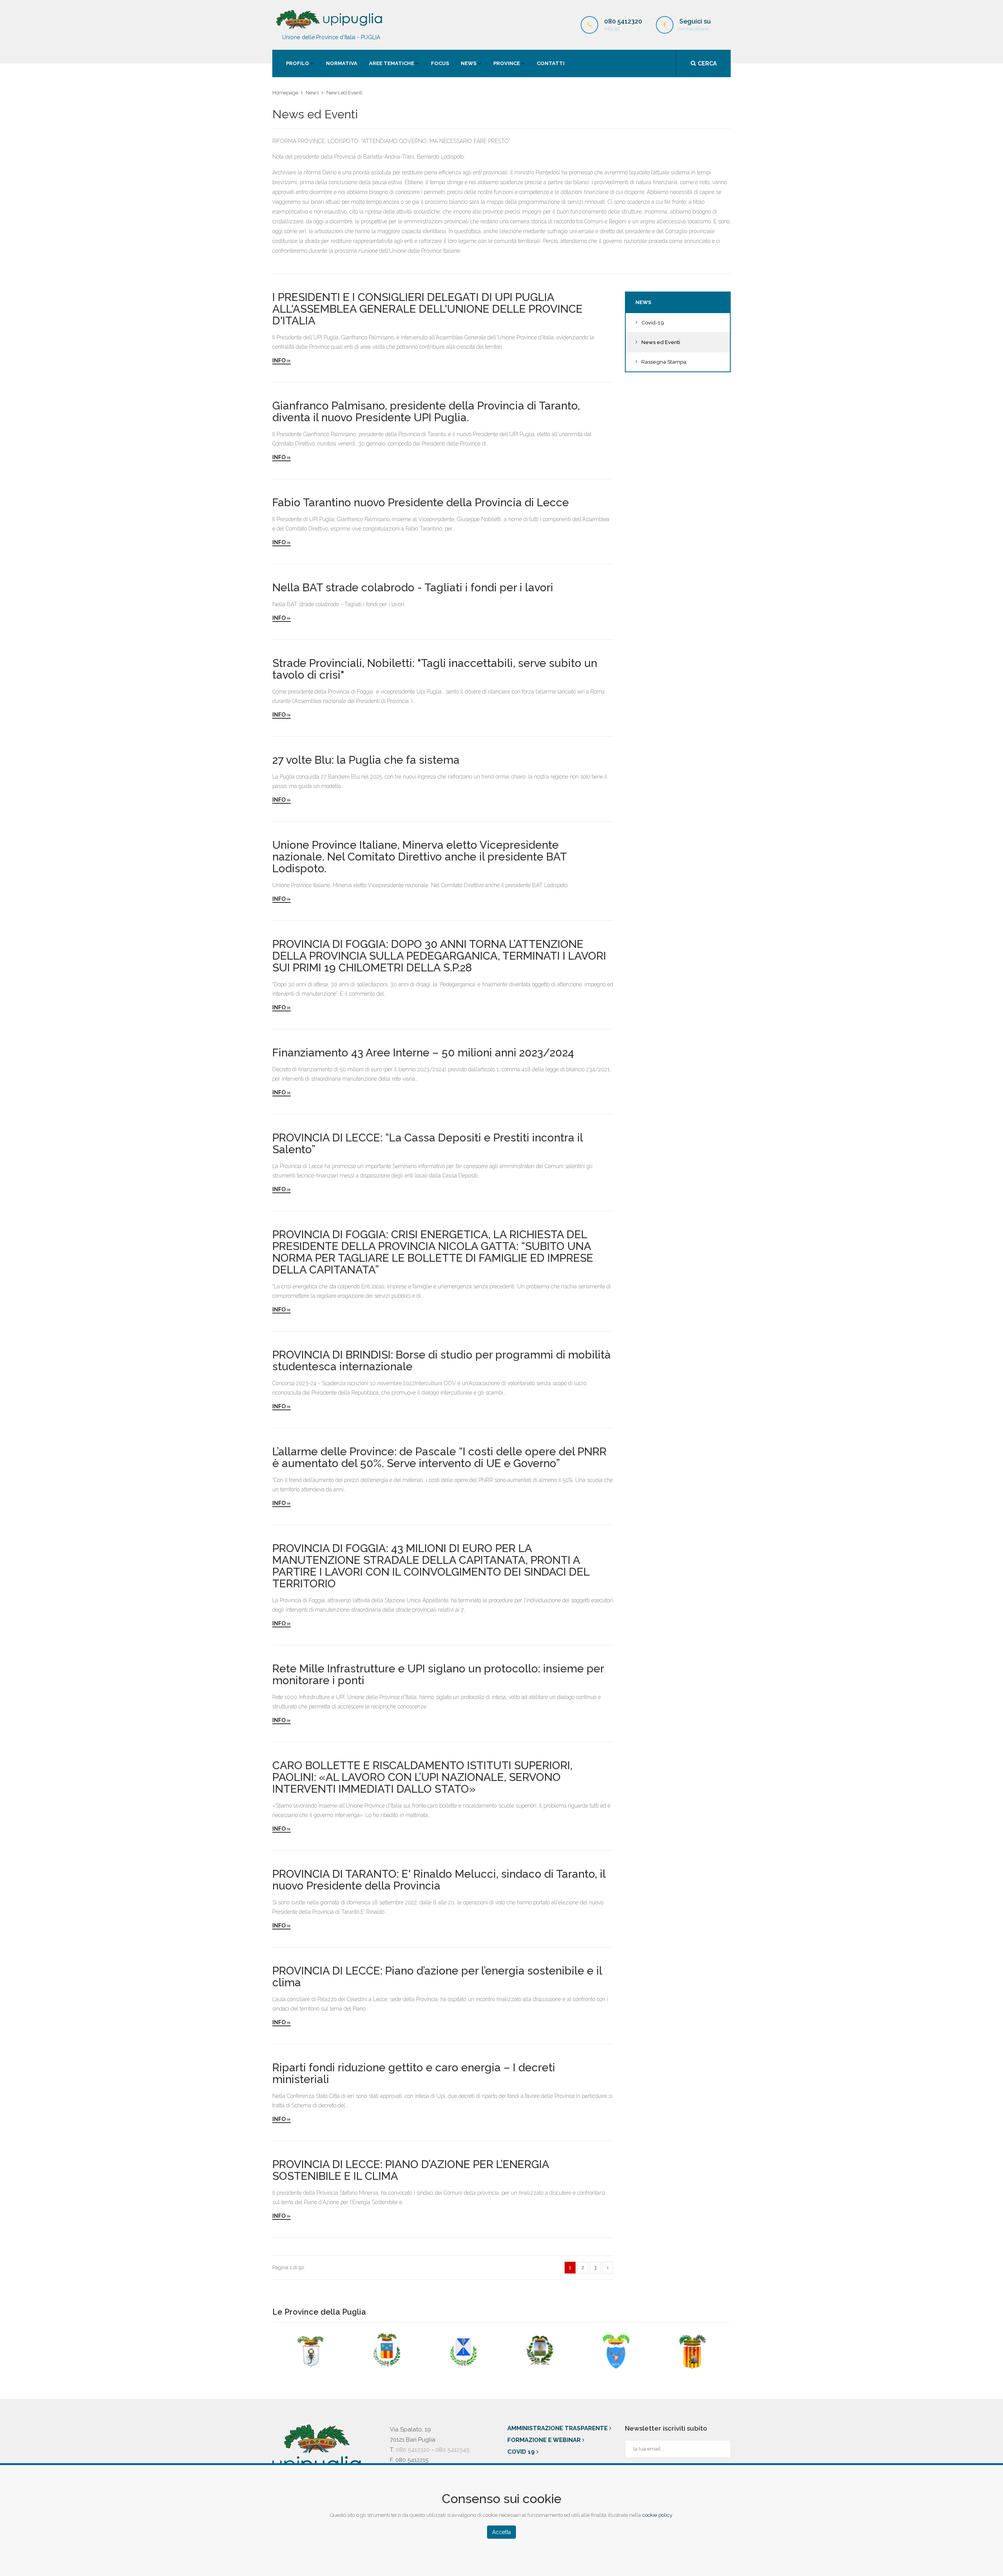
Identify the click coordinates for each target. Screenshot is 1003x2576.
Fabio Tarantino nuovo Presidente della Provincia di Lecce (421, 503)
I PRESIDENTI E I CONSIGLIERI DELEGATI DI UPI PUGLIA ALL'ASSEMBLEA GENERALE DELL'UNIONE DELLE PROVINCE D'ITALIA (427, 309)
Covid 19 (522, 2452)
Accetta (501, 2532)
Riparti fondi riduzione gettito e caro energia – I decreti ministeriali (414, 2074)
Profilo (298, 63)
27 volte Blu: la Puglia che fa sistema (366, 760)
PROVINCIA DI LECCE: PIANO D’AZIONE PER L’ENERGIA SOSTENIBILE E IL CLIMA (411, 2170)
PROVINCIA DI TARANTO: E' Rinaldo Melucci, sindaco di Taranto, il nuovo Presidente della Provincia (439, 1880)
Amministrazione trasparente (558, 2428)
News (312, 93)
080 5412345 (452, 2450)
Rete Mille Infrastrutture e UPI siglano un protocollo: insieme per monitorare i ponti (438, 1675)
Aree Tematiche (392, 63)
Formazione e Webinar (545, 2440)
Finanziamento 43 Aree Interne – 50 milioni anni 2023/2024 (423, 1053)
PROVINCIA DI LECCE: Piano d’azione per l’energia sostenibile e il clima (437, 1977)
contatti (551, 63)
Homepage (285, 93)
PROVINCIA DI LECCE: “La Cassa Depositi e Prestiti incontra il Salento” (427, 1144)
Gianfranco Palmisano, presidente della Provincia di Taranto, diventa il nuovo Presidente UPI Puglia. (426, 412)
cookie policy (657, 2515)
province (507, 63)
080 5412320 (413, 2450)
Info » (282, 360)
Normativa (342, 63)
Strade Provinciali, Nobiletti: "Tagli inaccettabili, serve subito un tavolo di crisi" (435, 669)
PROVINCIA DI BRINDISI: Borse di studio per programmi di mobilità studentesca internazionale (442, 1361)
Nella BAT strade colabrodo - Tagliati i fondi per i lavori (413, 588)
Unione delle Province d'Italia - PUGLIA (331, 37)
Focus (440, 63)
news (469, 63)
